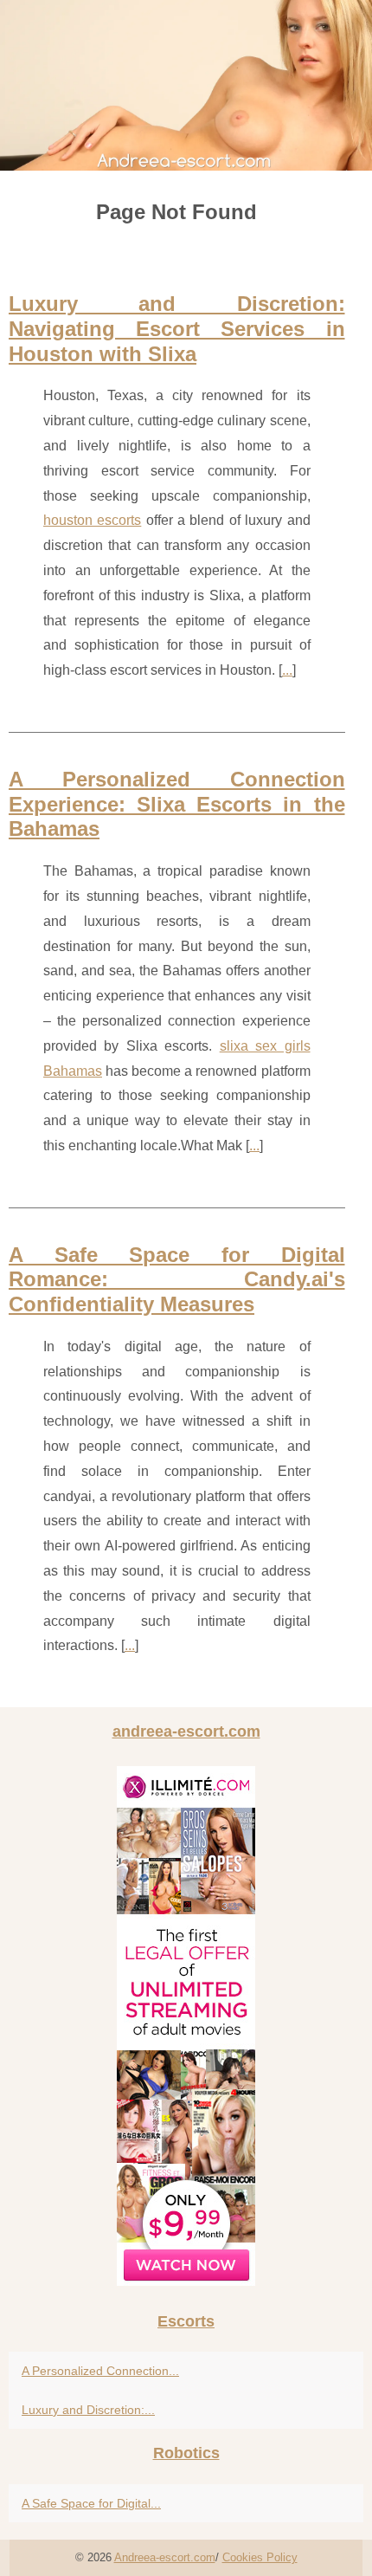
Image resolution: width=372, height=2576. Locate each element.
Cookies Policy (260, 2557)
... (287, 670)
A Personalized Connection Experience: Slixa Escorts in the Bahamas (177, 804)
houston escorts (92, 520)
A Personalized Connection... (100, 2371)
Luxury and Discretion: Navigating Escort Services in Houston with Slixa (177, 329)
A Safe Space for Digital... (91, 2503)
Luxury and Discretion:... (88, 2410)
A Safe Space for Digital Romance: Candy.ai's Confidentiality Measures (177, 1280)
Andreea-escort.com (165, 2557)
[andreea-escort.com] (186, 85)
